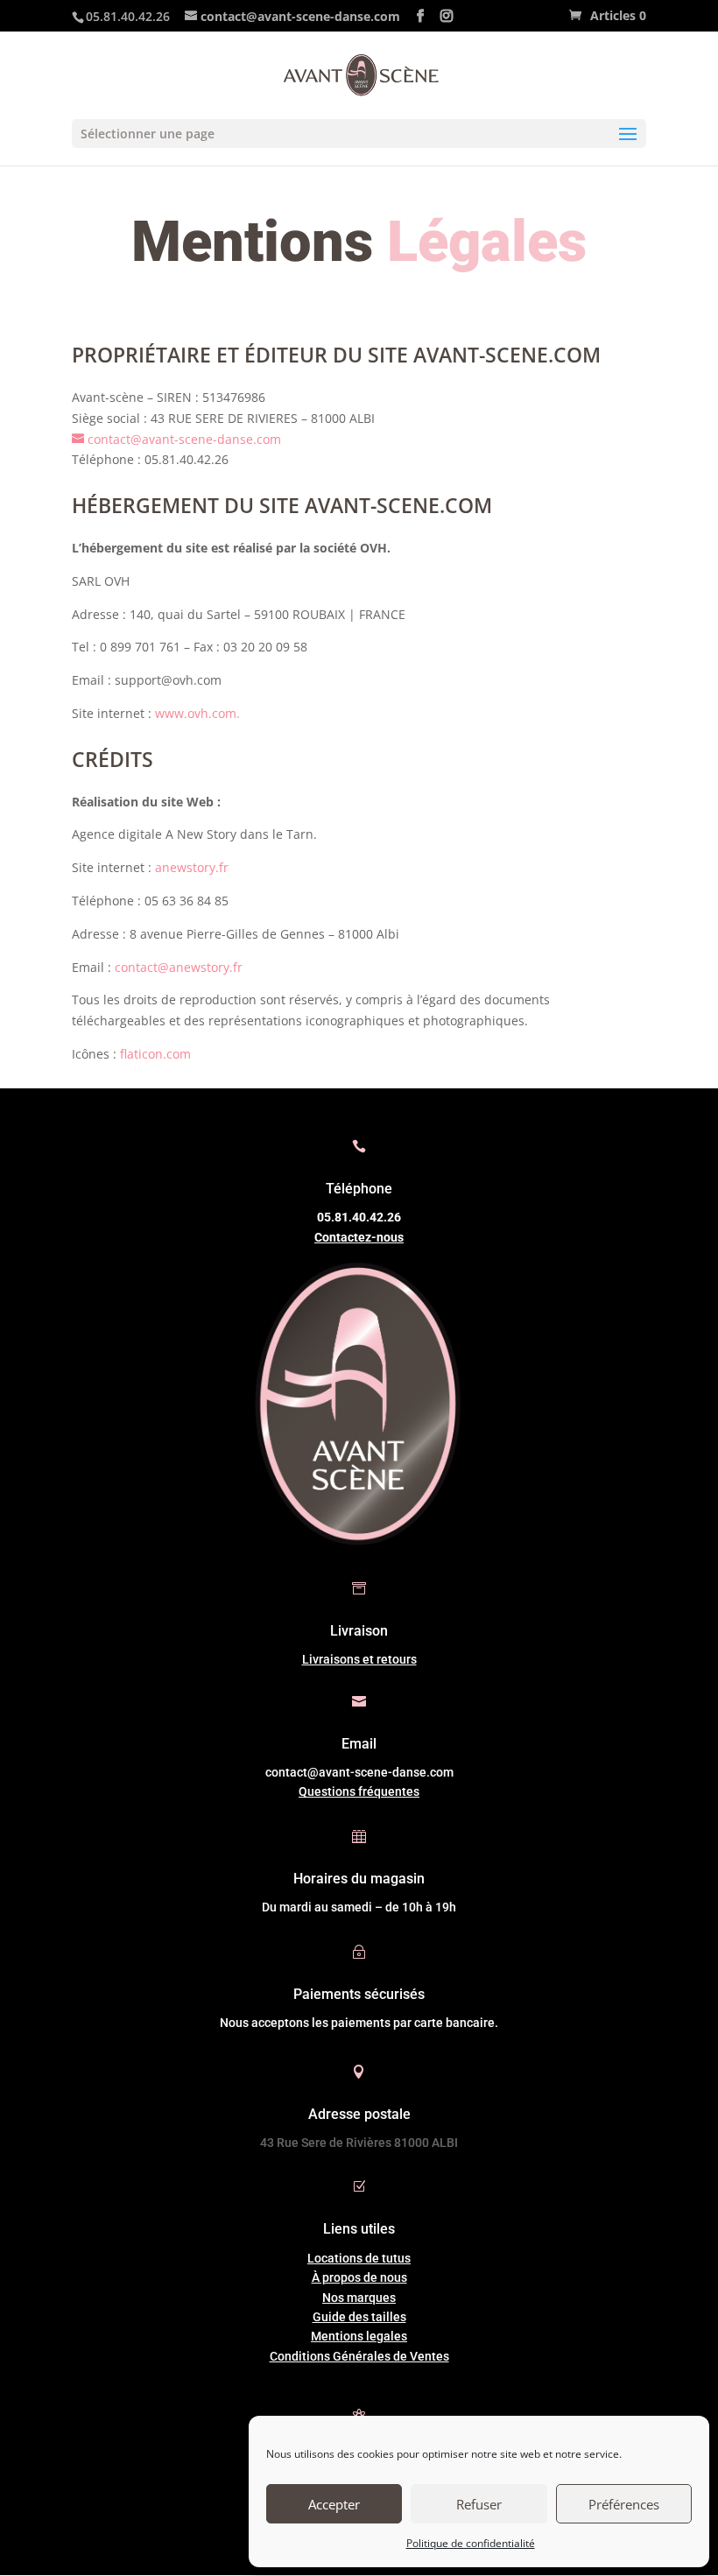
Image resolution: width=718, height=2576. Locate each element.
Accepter (334, 2504)
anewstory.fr (192, 867)
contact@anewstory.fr (179, 967)
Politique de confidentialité (471, 2543)
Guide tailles (359, 2317)
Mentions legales (359, 2336)
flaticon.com (155, 1054)
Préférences (624, 2504)
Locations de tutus (359, 2258)
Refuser (479, 2504)
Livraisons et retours (359, 1659)
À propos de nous (359, 2277)
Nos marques (359, 2298)
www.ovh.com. (196, 713)
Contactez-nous (359, 1237)
